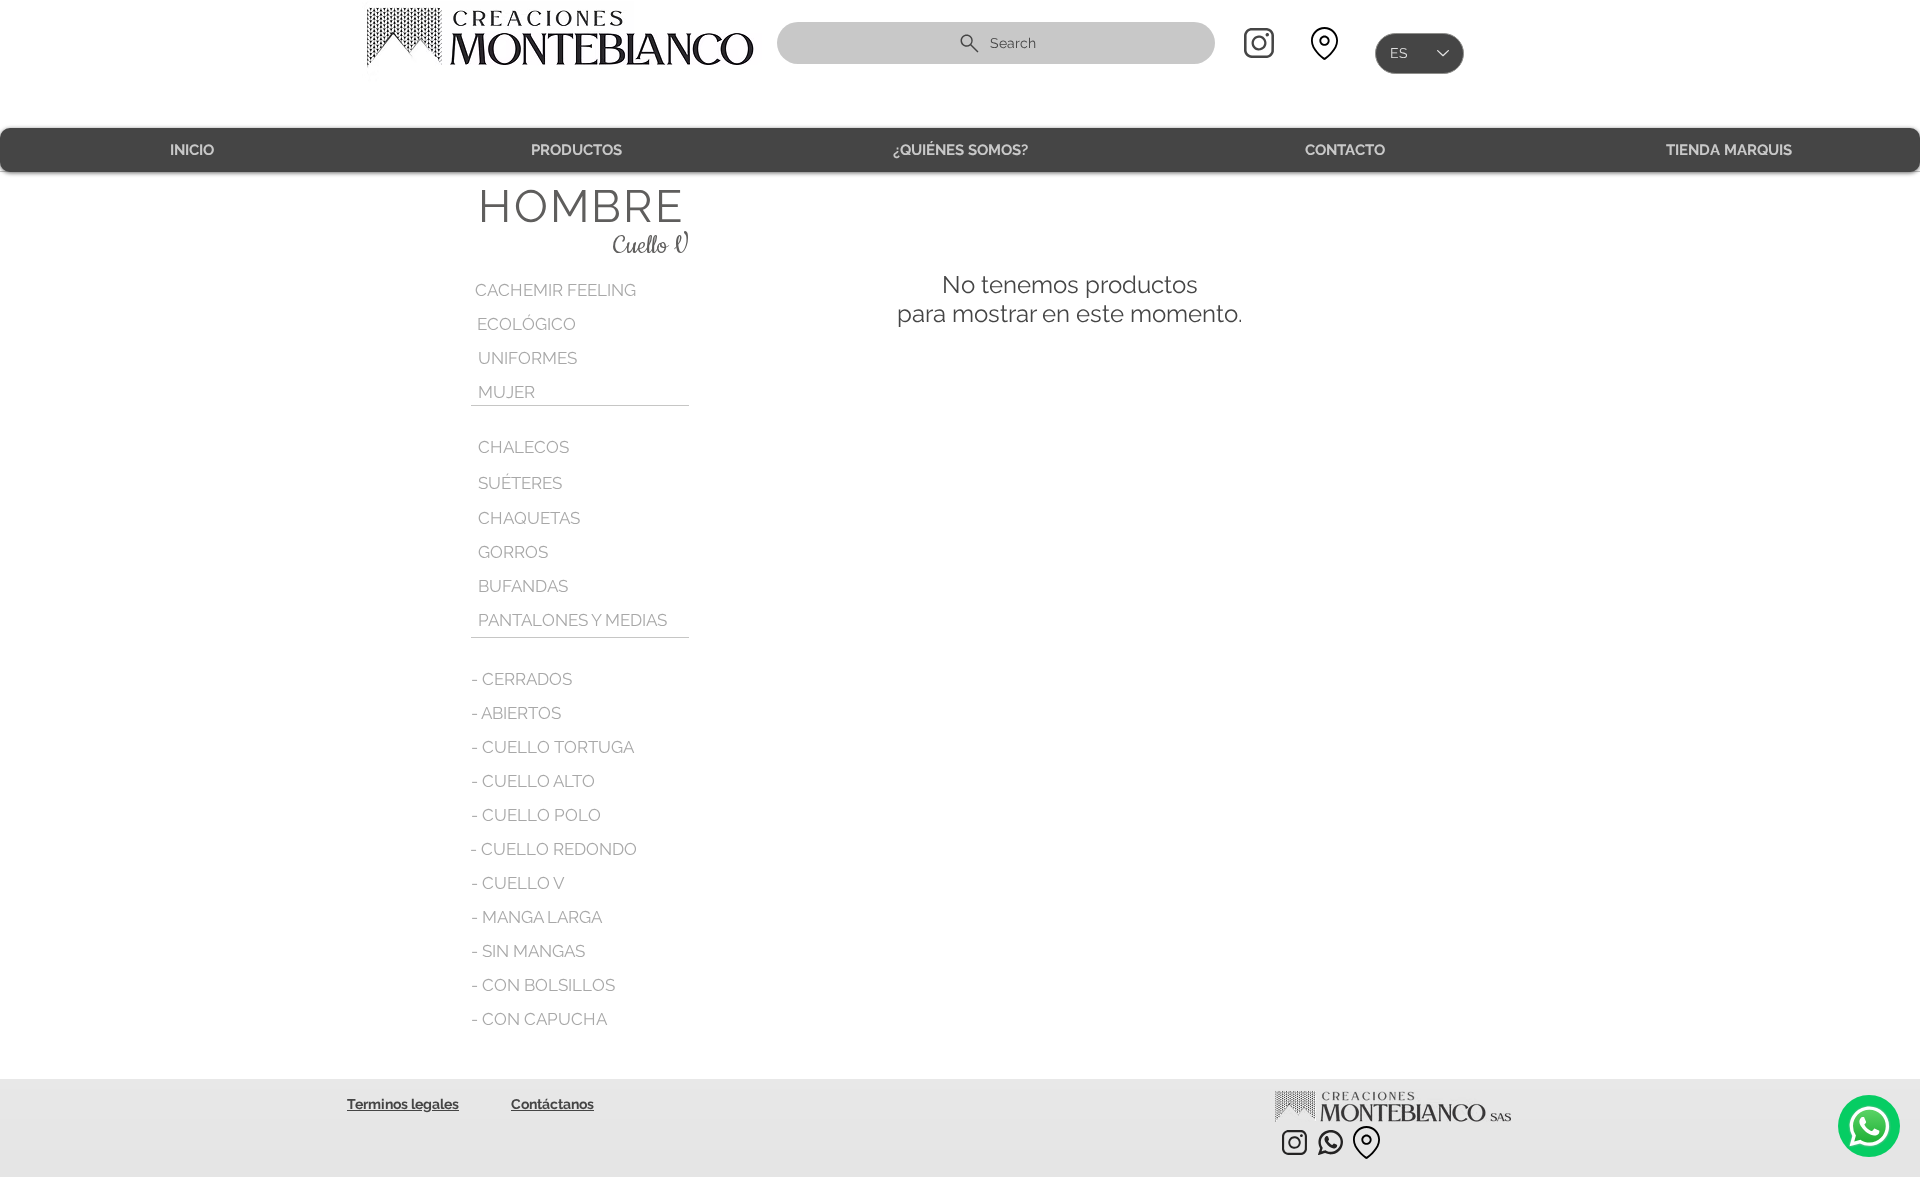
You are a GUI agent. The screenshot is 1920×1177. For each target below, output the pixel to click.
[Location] (1324, 43)
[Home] (1259, 43)
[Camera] (1869, 1126)
